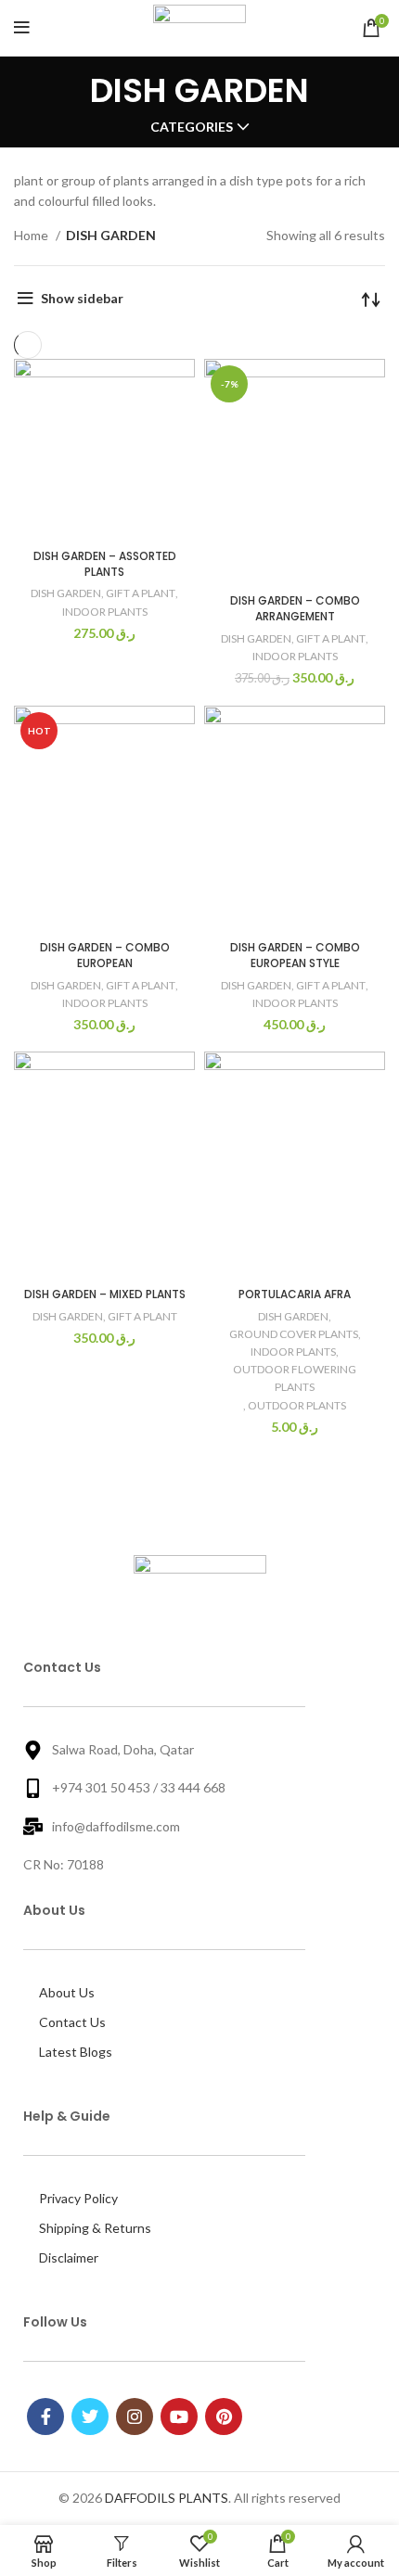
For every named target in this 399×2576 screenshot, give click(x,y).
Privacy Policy (78, 2198)
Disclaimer (69, 2257)
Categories (192, 127)
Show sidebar (82, 298)
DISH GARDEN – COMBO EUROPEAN (105, 955)
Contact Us (72, 2022)
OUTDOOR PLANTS (297, 1405)
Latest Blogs (76, 2052)
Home (32, 235)
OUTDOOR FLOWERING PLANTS (295, 1378)
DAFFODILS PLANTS (167, 2498)
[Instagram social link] (135, 2417)
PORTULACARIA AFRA (295, 1294)
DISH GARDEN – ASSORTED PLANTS (105, 564)
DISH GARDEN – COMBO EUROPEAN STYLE (295, 955)
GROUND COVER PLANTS (294, 1334)
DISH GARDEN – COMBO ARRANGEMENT (295, 608)
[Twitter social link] (90, 2417)
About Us (67, 1992)
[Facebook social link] (45, 2417)
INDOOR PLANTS (105, 612)
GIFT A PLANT (141, 593)
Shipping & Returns (95, 2228)
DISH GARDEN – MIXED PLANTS (105, 1294)
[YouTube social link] (179, 2417)
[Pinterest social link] (224, 2417)
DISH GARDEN (66, 593)
